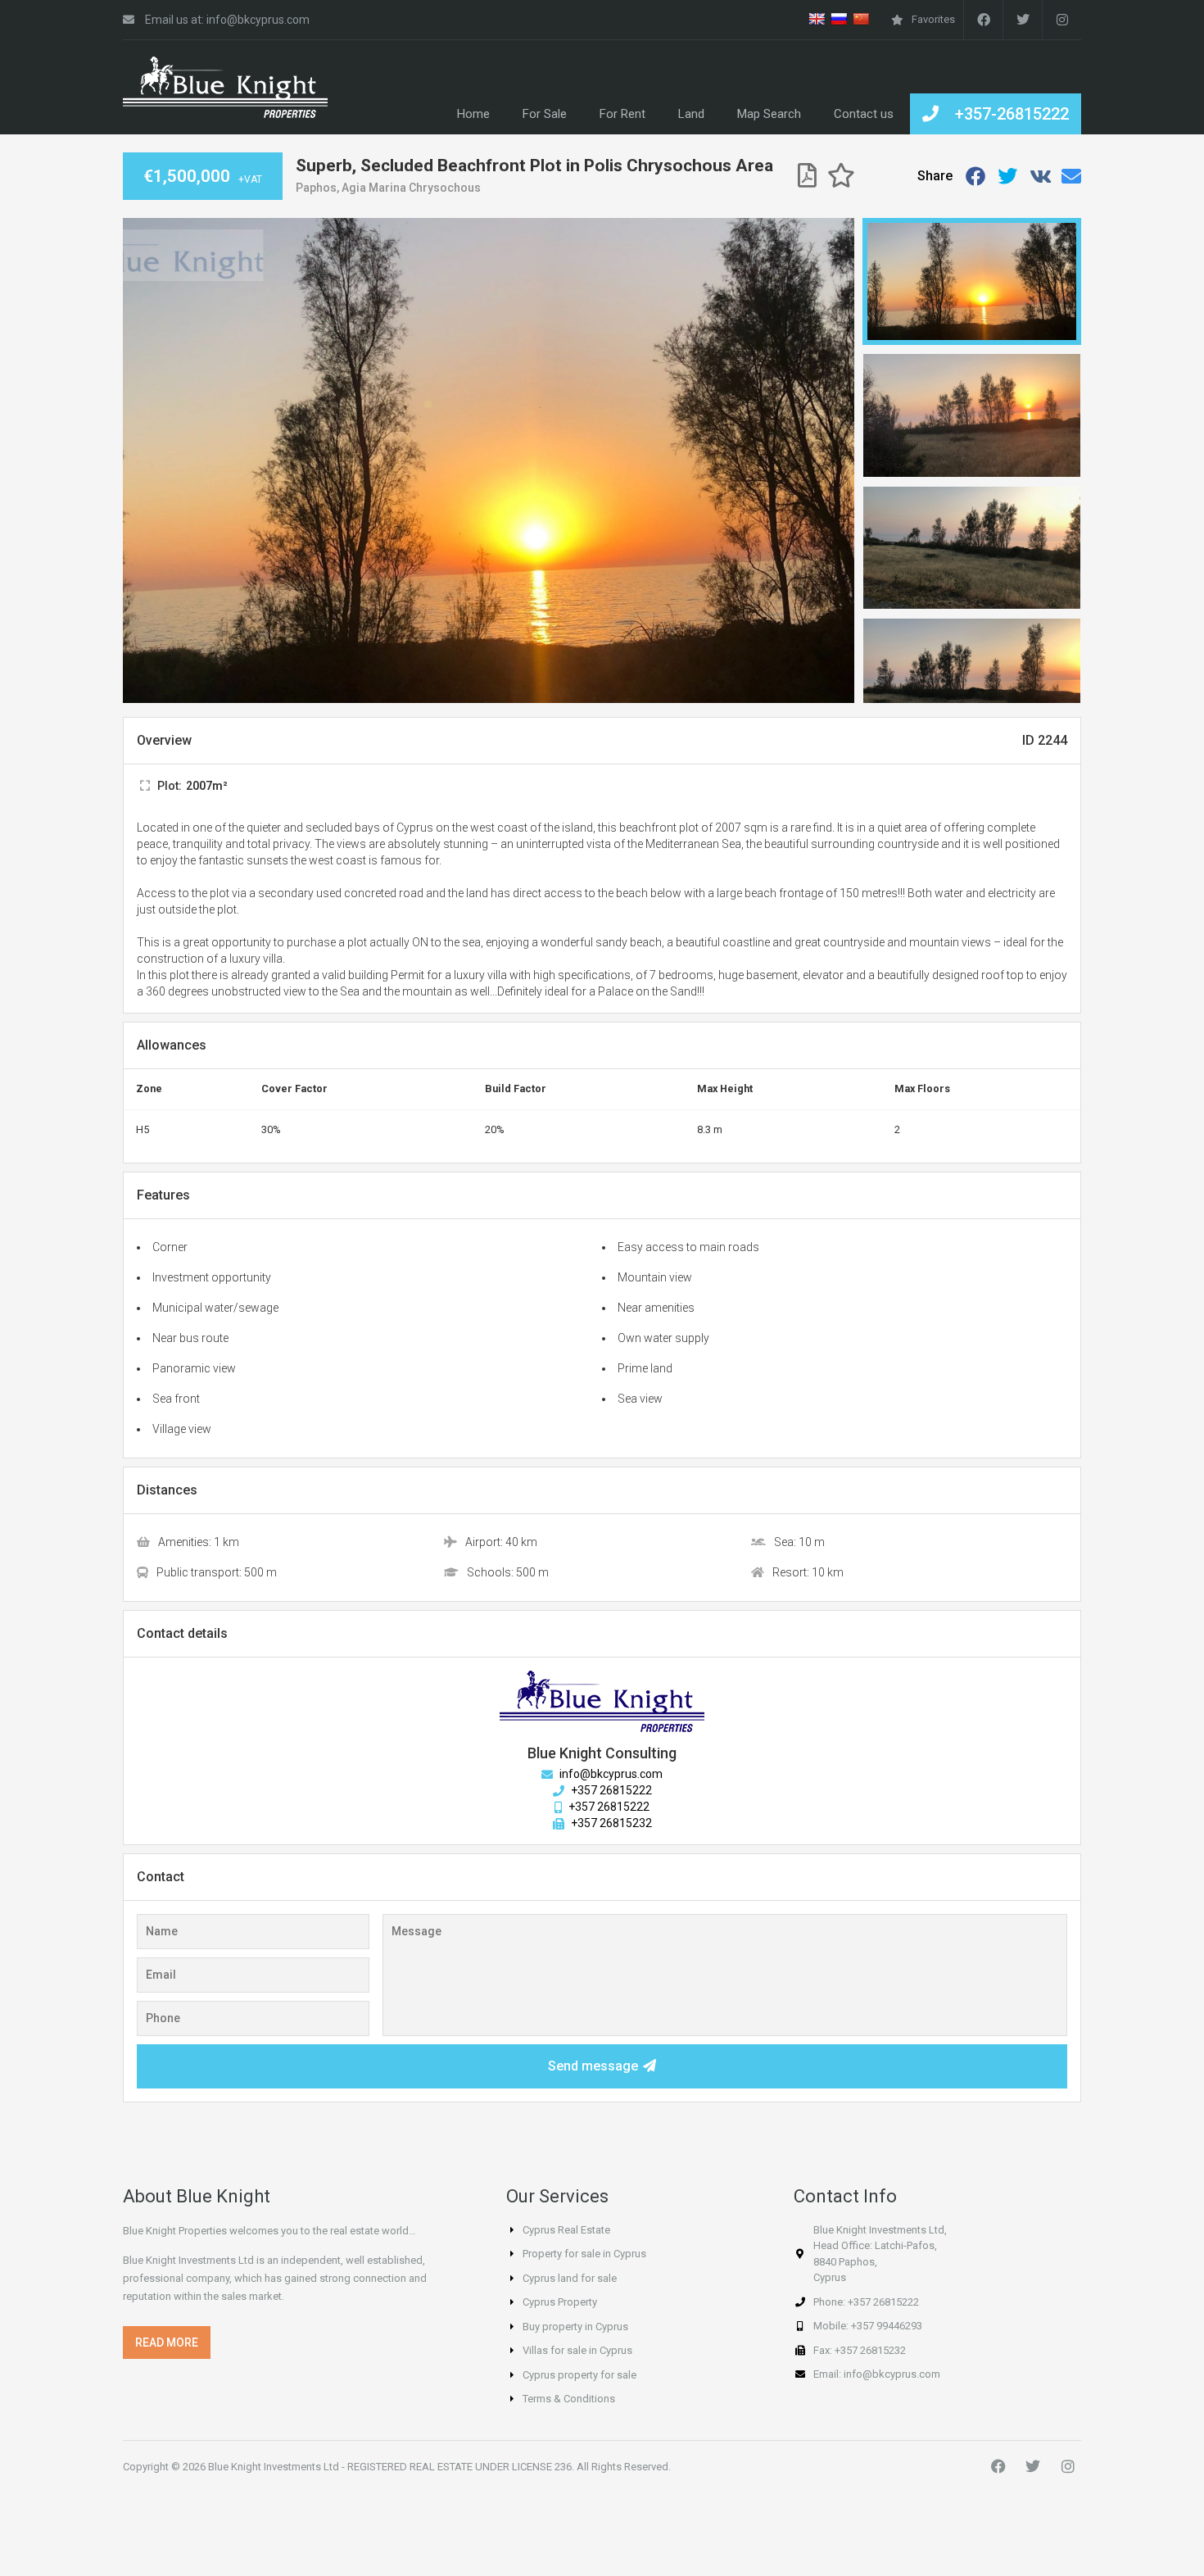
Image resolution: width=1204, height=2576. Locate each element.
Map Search (769, 114)
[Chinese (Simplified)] (861, 19)
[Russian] (839, 19)
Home (473, 114)
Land (691, 114)
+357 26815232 (610, 1823)
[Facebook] (983, 20)
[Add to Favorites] (841, 176)
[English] (817, 19)
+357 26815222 (610, 1790)
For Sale (545, 114)
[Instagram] (1068, 2466)
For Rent (622, 114)
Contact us (864, 114)
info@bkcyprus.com (610, 1774)
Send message (593, 2066)
